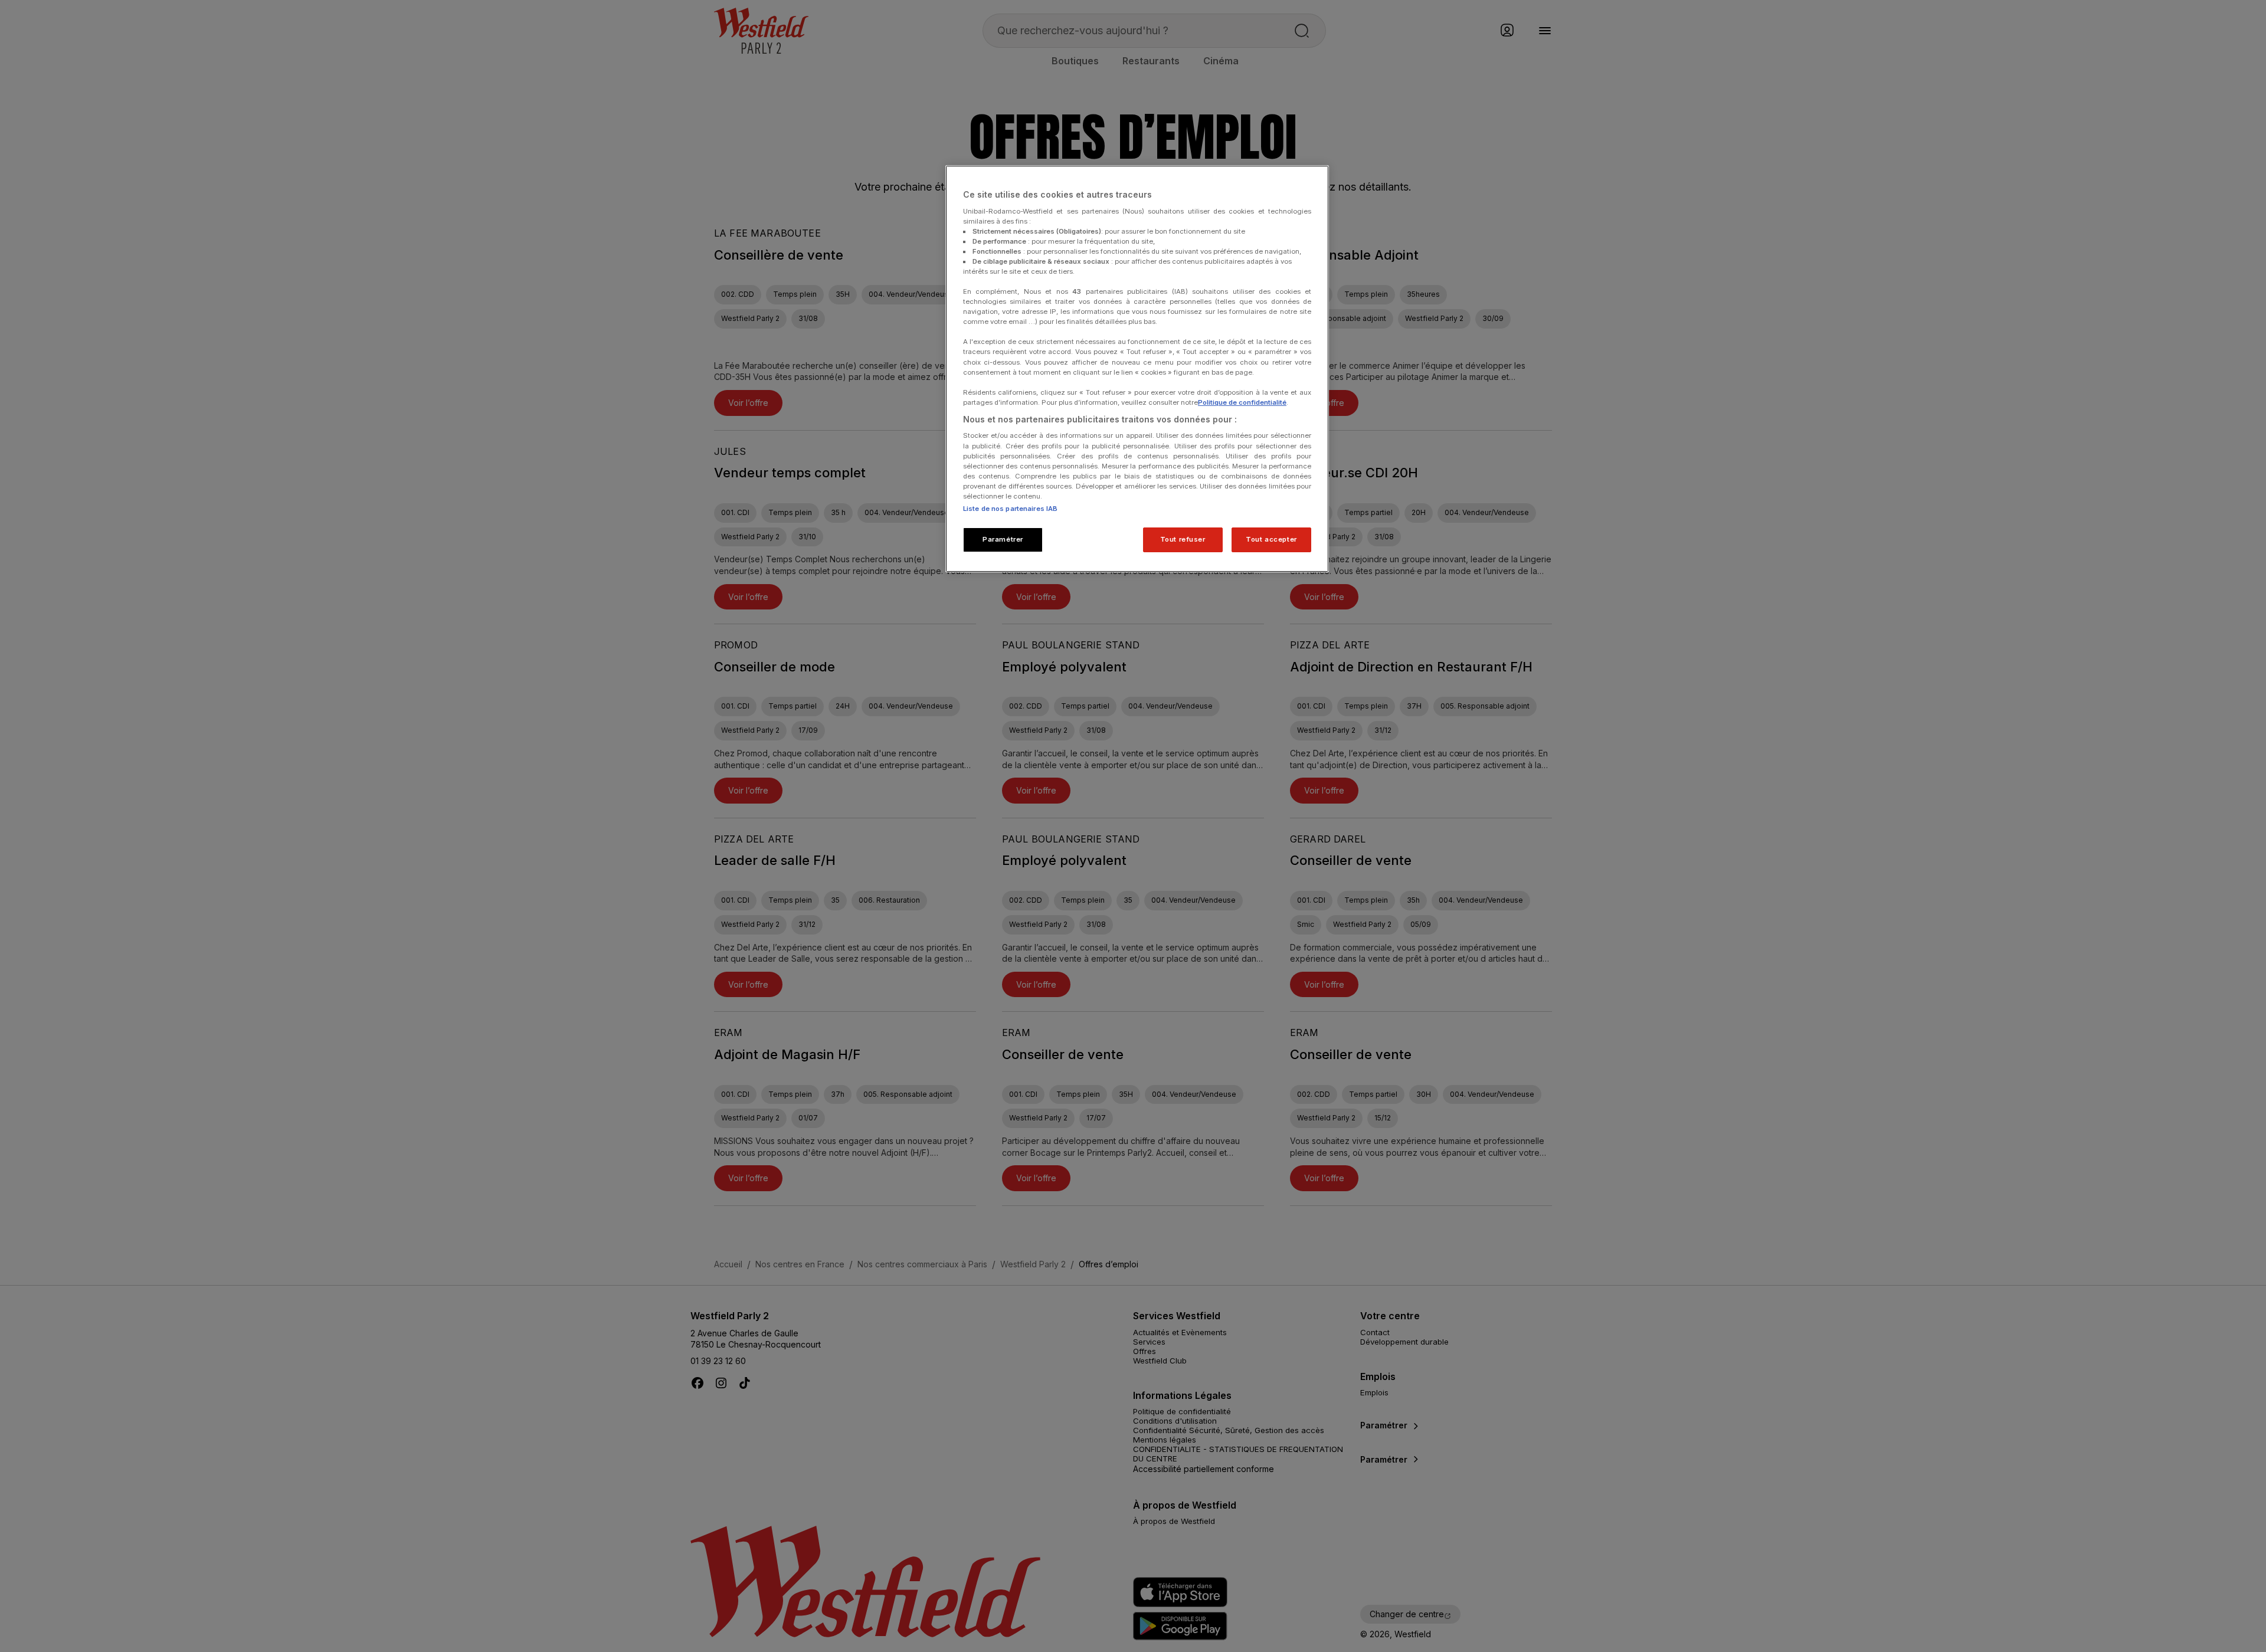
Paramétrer (1003, 539)
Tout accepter (1271, 539)
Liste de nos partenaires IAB (1010, 509)
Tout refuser (1183, 539)
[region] (1137, 369)
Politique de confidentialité (1242, 402)
